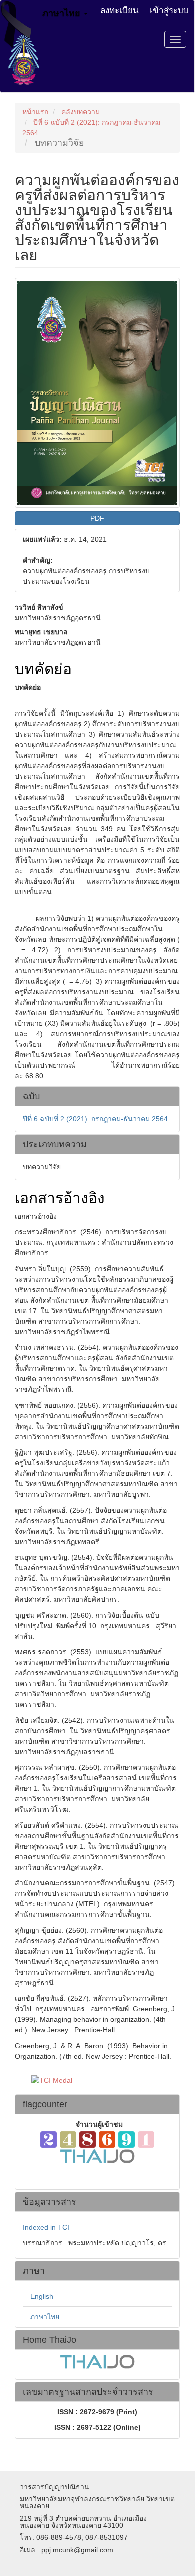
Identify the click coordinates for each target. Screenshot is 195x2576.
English (42, 2296)
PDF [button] (97, 518)
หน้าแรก (35, 112)
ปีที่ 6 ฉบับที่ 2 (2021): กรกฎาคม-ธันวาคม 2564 (95, 1119)
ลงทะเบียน (120, 10)
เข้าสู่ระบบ (169, 10)
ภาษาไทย (45, 2317)
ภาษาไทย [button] (63, 12)
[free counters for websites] (97, 2139)
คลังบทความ (81, 112)
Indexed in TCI (46, 2227)
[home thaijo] (97, 2155)
